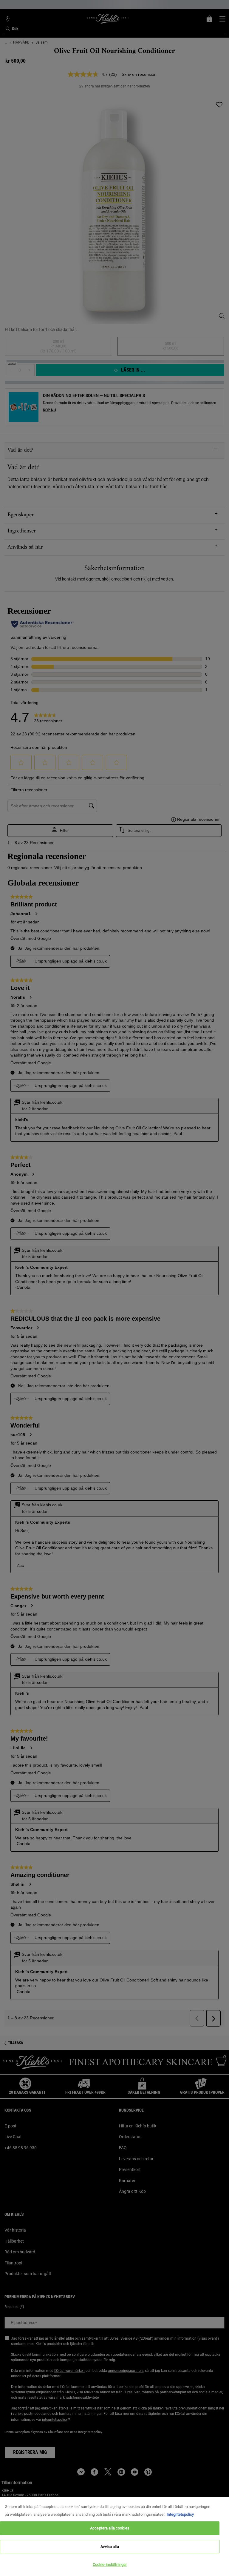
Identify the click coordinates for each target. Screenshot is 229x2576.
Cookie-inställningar (110, 2565)
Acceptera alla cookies (110, 2528)
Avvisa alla (110, 2547)
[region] (114, 2536)
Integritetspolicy (180, 2514)
